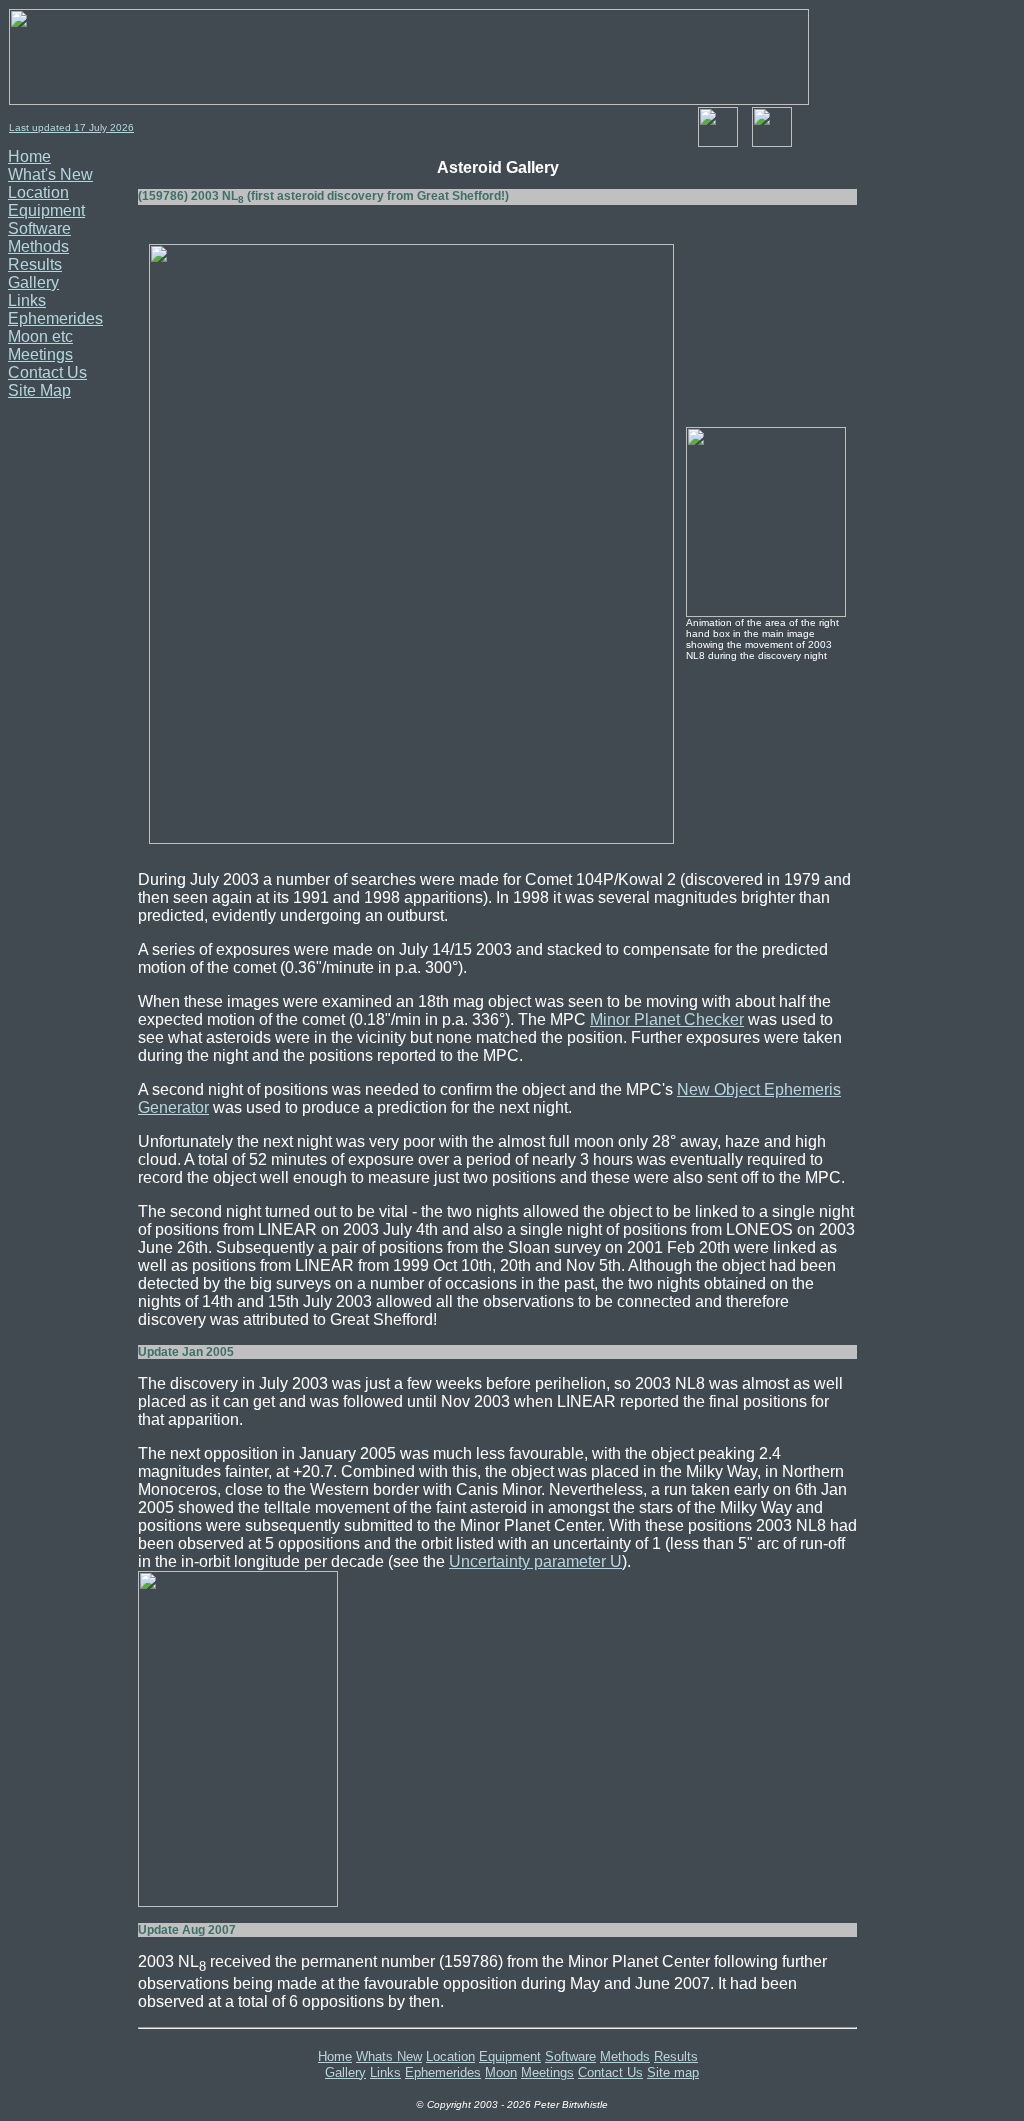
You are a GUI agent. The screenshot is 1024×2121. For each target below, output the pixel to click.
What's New (50, 174)
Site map (673, 2072)
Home (29, 156)
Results (35, 264)
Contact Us (47, 372)
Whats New (389, 2056)
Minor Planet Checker (667, 1019)
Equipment (46, 210)
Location (38, 192)
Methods (38, 246)
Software (39, 228)
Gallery (33, 282)
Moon (501, 2072)
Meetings (40, 354)
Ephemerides (55, 318)
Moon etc (40, 336)
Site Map (39, 390)
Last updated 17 (49, 127)
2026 (120, 127)
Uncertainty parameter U (535, 1561)
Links (27, 300)
